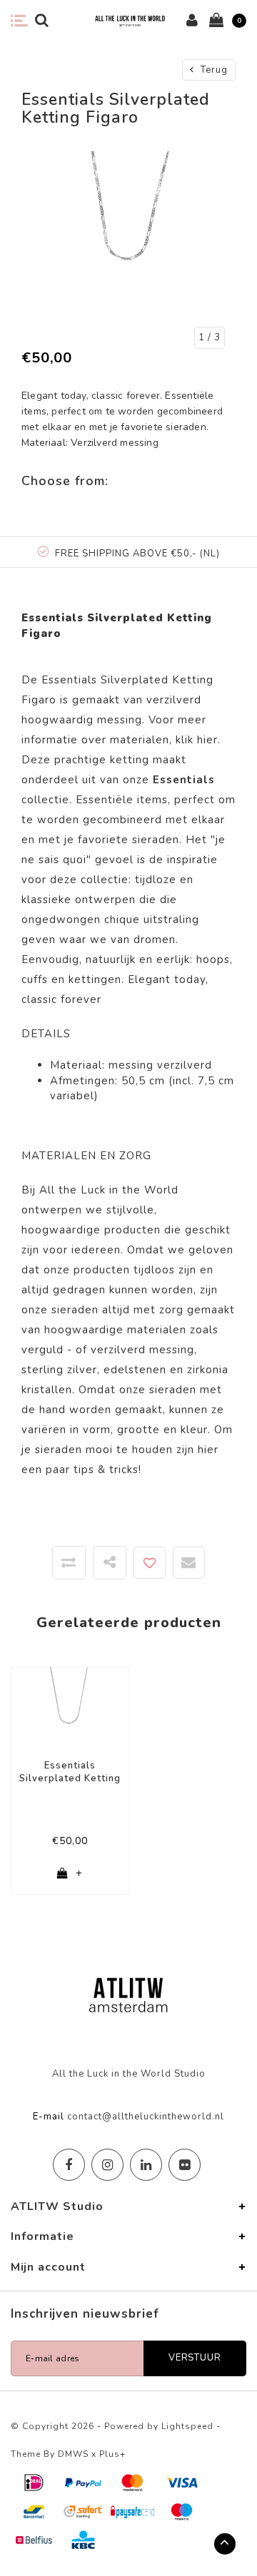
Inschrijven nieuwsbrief (85, 2314)
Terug (213, 70)
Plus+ (112, 2454)
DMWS (73, 2454)
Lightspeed (187, 2426)
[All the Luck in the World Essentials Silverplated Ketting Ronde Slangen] (70, 1707)
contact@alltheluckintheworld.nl (146, 2117)
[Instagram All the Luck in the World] (107, 2165)
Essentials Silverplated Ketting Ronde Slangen (70, 1772)
